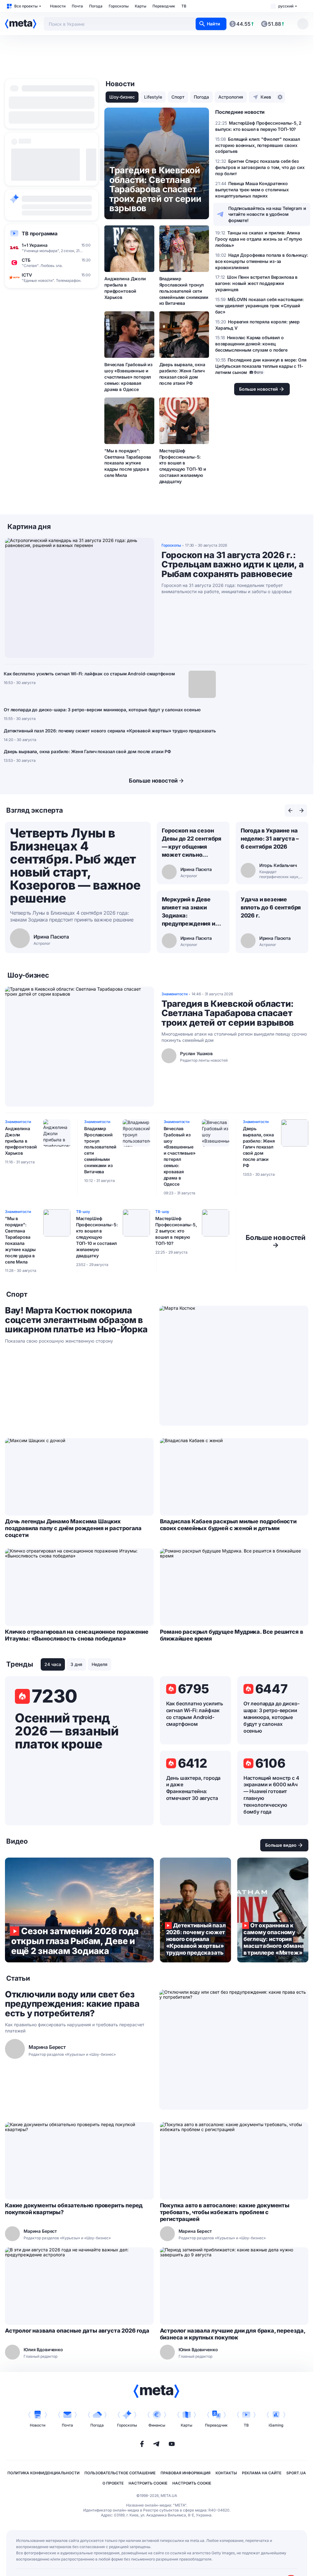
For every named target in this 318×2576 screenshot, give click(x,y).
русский (286, 6)
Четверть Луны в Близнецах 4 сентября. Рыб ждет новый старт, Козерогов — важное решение (75, 866)
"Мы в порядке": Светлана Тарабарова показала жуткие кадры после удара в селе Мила (128, 463)
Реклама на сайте (262, 2473)
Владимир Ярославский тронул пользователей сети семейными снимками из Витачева (184, 291)
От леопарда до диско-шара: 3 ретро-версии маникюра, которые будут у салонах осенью (102, 710)
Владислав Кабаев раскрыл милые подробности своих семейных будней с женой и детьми (228, 1525)
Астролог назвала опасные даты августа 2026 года (77, 2331)
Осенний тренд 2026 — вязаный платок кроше (67, 1731)
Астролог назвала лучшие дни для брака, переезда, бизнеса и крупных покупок (233, 2334)
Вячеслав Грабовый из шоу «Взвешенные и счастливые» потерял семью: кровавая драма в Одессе (128, 377)
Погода (96, 6)
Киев (266, 97)
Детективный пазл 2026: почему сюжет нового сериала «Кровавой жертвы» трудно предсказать (110, 731)
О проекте (113, 2483)
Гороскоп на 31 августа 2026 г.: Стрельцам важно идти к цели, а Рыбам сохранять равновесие (233, 565)
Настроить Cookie (148, 2483)
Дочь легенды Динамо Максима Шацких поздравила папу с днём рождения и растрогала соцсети (73, 1528)
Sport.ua (296, 2473)
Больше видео (281, 1845)
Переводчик (164, 6)
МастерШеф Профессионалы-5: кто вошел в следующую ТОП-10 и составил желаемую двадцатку (183, 466)
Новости (58, 6)
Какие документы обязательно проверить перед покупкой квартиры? (74, 2209)
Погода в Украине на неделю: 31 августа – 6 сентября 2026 (270, 839)
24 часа (53, 1664)
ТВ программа (40, 233)
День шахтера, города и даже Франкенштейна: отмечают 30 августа (193, 1788)
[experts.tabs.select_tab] (290, 811)
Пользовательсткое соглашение (120, 2473)
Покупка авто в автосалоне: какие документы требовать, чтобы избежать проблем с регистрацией (225, 2212)
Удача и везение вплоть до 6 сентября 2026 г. (271, 907)
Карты (141, 6)
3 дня (76, 1664)
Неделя (100, 1664)
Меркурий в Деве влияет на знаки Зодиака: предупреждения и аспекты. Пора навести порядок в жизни (189, 912)
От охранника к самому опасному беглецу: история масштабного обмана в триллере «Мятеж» (273, 1910)
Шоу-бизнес (122, 97)
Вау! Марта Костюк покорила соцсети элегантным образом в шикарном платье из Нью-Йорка (76, 1320)
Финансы (157, 2425)
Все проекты (26, 6)
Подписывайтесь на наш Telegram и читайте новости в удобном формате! (267, 214)
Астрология (231, 97)
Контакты (226, 2473)
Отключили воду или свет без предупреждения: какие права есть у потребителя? (72, 2004)
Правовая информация (186, 2473)
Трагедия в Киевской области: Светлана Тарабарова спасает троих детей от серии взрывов (228, 1013)
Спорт (178, 97)
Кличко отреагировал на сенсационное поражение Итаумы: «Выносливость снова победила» (77, 1635)
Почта (77, 6)
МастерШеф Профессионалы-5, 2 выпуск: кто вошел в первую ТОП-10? (176, 1231)
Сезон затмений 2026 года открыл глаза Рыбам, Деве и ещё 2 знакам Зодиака (79, 1910)
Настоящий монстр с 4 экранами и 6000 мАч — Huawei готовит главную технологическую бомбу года (271, 1795)
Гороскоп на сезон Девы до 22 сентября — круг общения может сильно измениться (192, 843)
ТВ (184, 6)
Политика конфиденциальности (43, 2473)
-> (276, 1241)
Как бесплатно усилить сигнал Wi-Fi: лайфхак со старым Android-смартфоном (89, 674)
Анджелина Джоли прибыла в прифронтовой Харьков (125, 288)
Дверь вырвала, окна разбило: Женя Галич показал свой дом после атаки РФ (182, 374)
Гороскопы (119, 6)
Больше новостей (153, 781)
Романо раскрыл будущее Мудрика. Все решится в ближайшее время (232, 1635)
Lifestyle (153, 97)
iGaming (276, 2425)
